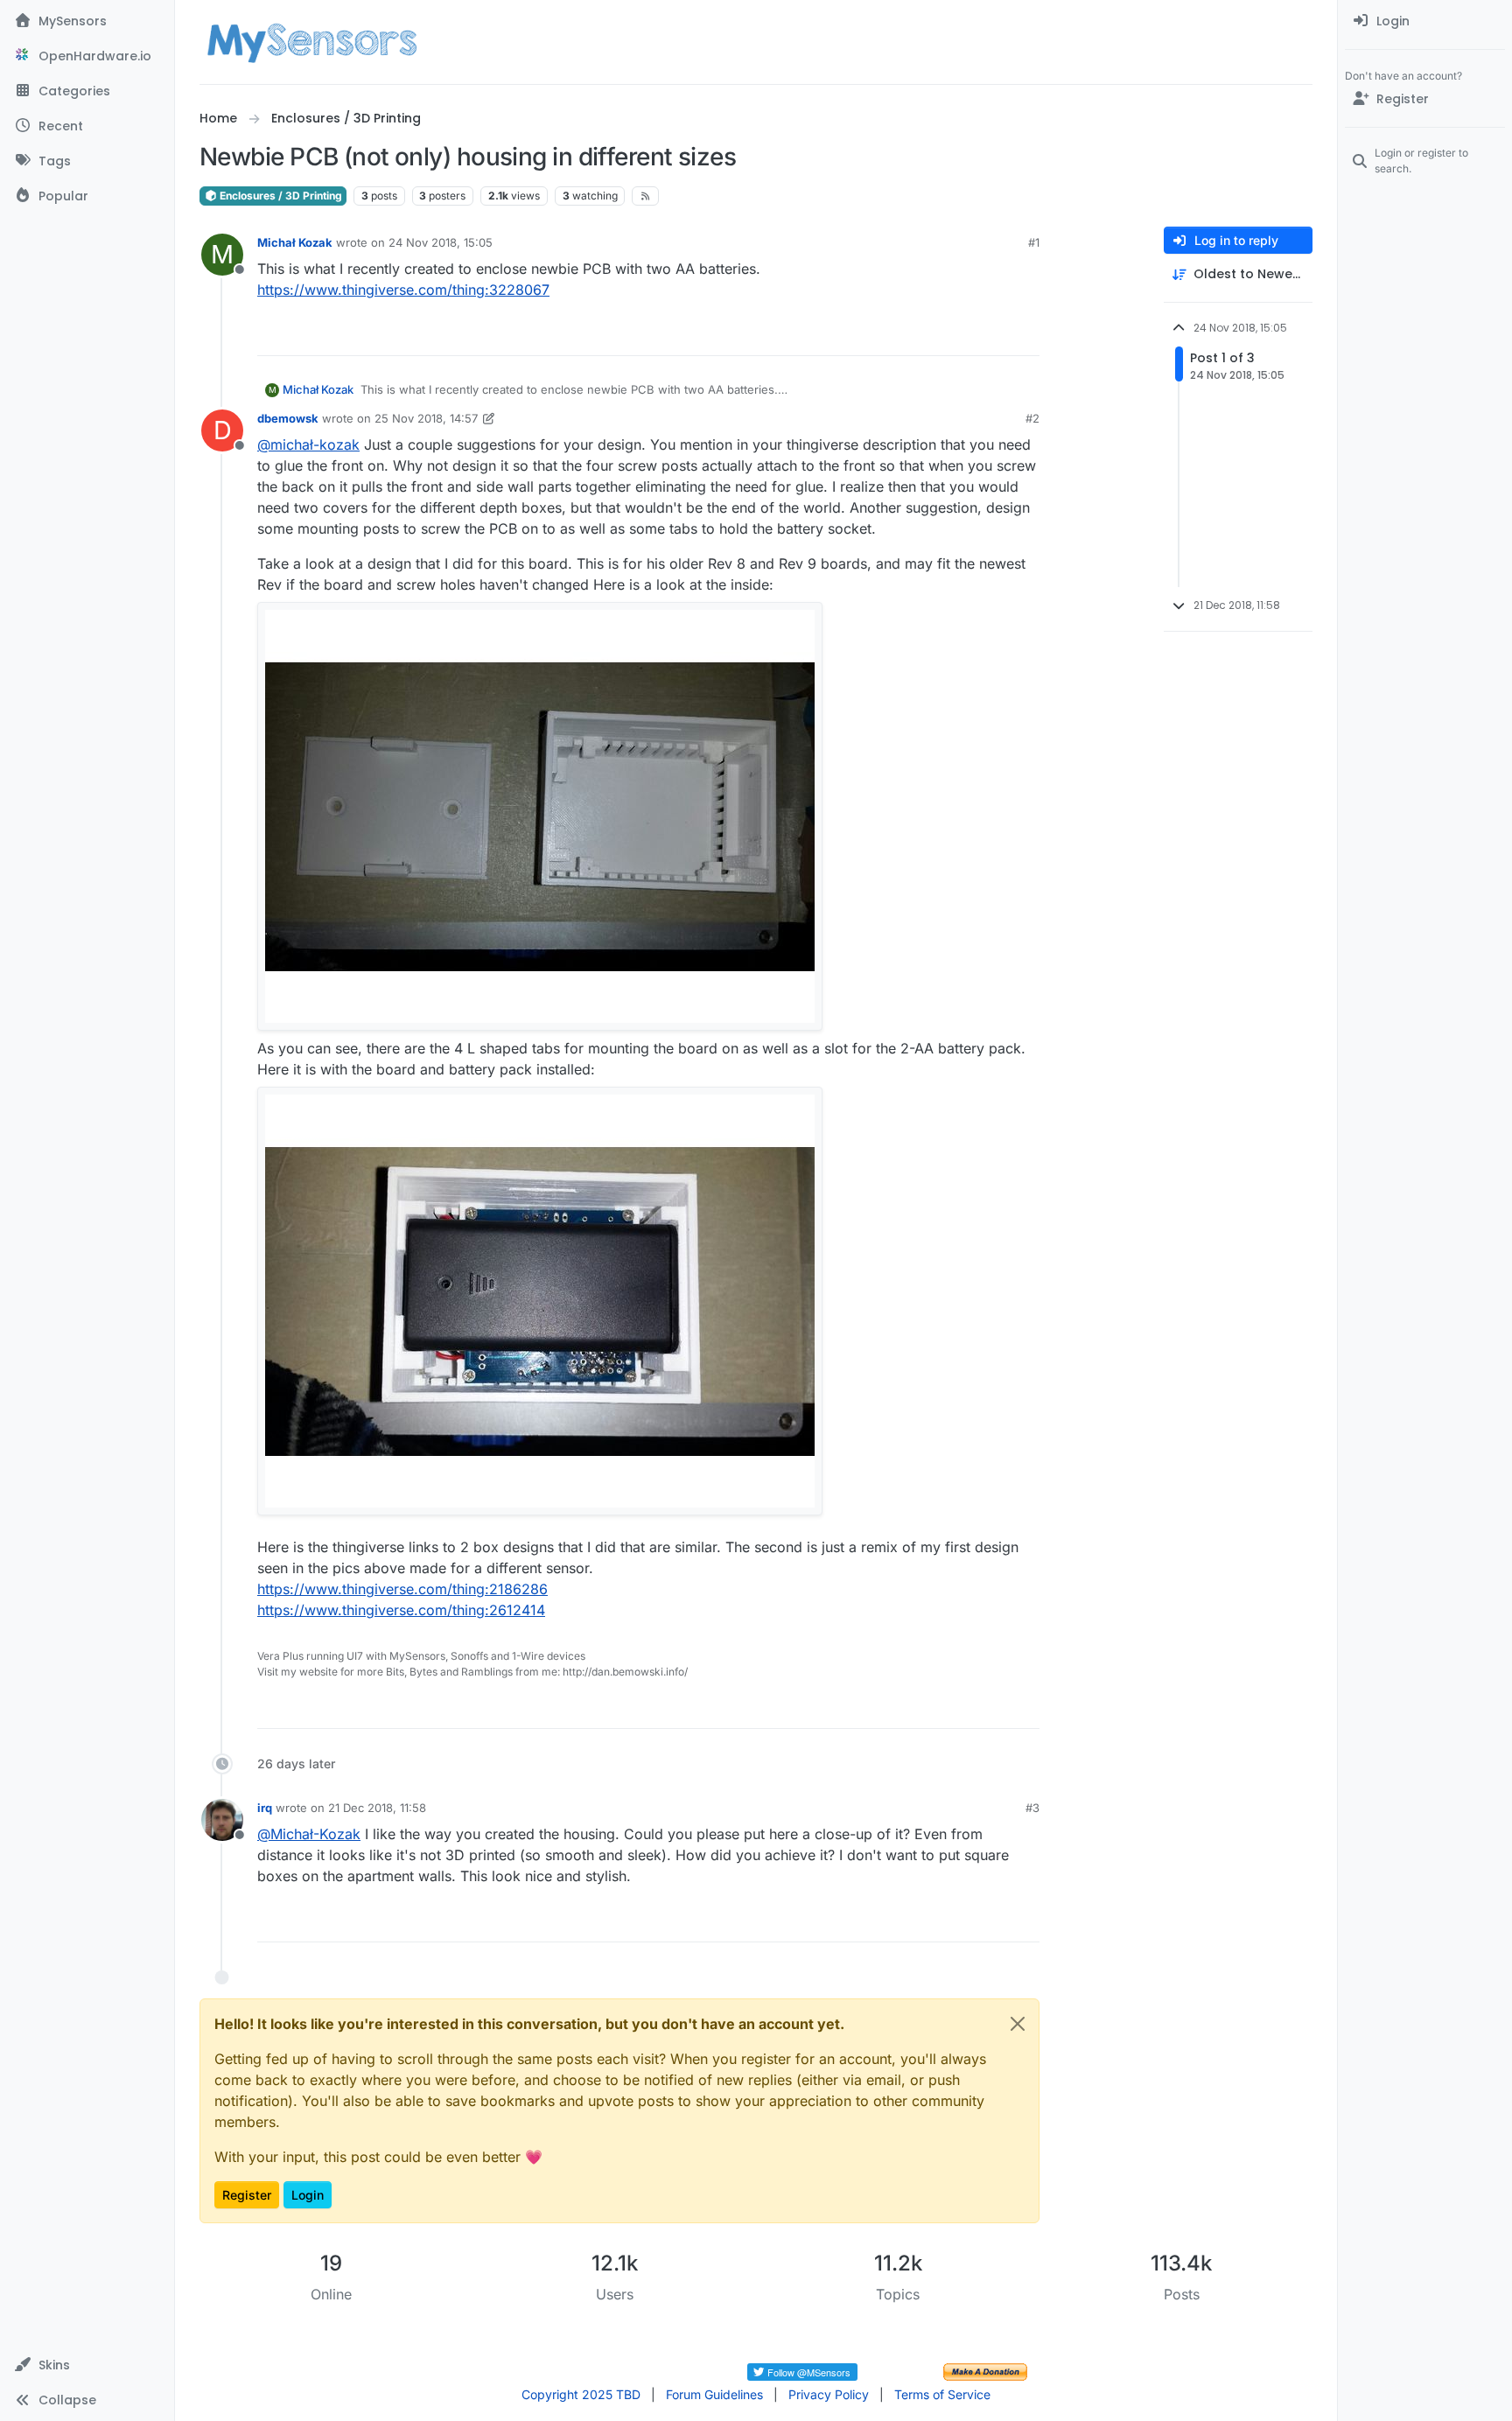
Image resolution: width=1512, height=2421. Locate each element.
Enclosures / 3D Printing (280, 196)
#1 (1034, 242)
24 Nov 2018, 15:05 (441, 242)
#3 (1032, 1808)
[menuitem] (1425, 21)
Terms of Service (942, 2394)
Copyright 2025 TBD (581, 2394)
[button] (87, 2365)
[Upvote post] (962, 335)
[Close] (1018, 2024)
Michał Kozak (295, 242)
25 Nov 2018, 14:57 (426, 418)
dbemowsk (288, 418)
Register (247, 2195)
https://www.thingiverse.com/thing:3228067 (403, 290)
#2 (1032, 418)
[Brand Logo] (312, 42)
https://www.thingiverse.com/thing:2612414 (401, 1610)
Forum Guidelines (714, 2394)
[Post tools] (1025, 335)
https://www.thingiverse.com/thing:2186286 (402, 1589)
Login (308, 2195)
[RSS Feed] (645, 196)
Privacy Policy (829, 2394)
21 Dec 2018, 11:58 (377, 1808)
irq (265, 1808)
